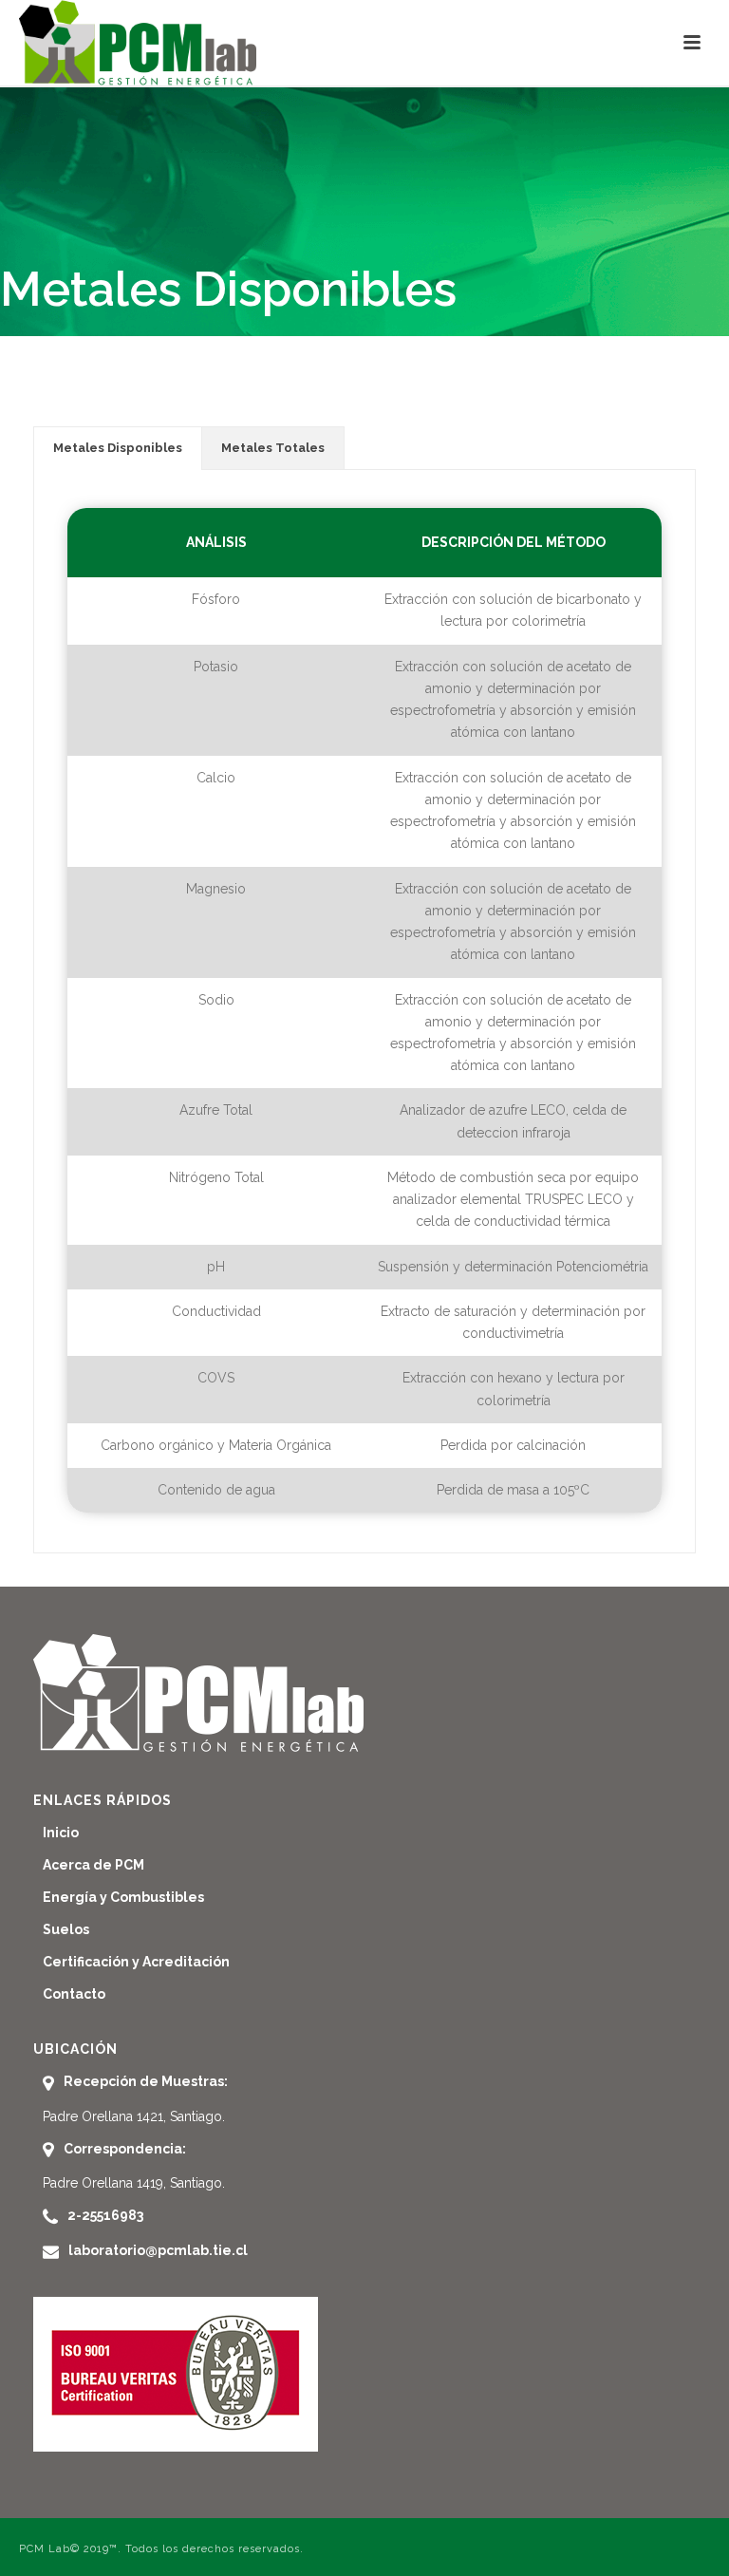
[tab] (118, 448)
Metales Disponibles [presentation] (118, 448)
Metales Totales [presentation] (273, 448)
